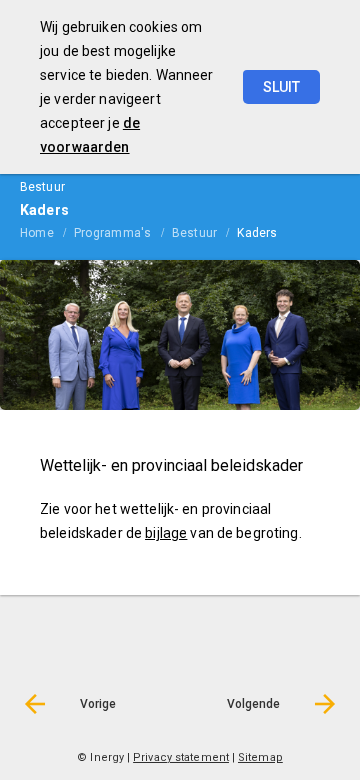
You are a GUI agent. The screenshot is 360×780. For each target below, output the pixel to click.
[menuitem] (47, 232)
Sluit (281, 87)
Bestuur (195, 233)
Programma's (113, 233)
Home (37, 233)
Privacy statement (181, 757)
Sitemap (260, 757)
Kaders (257, 233)
